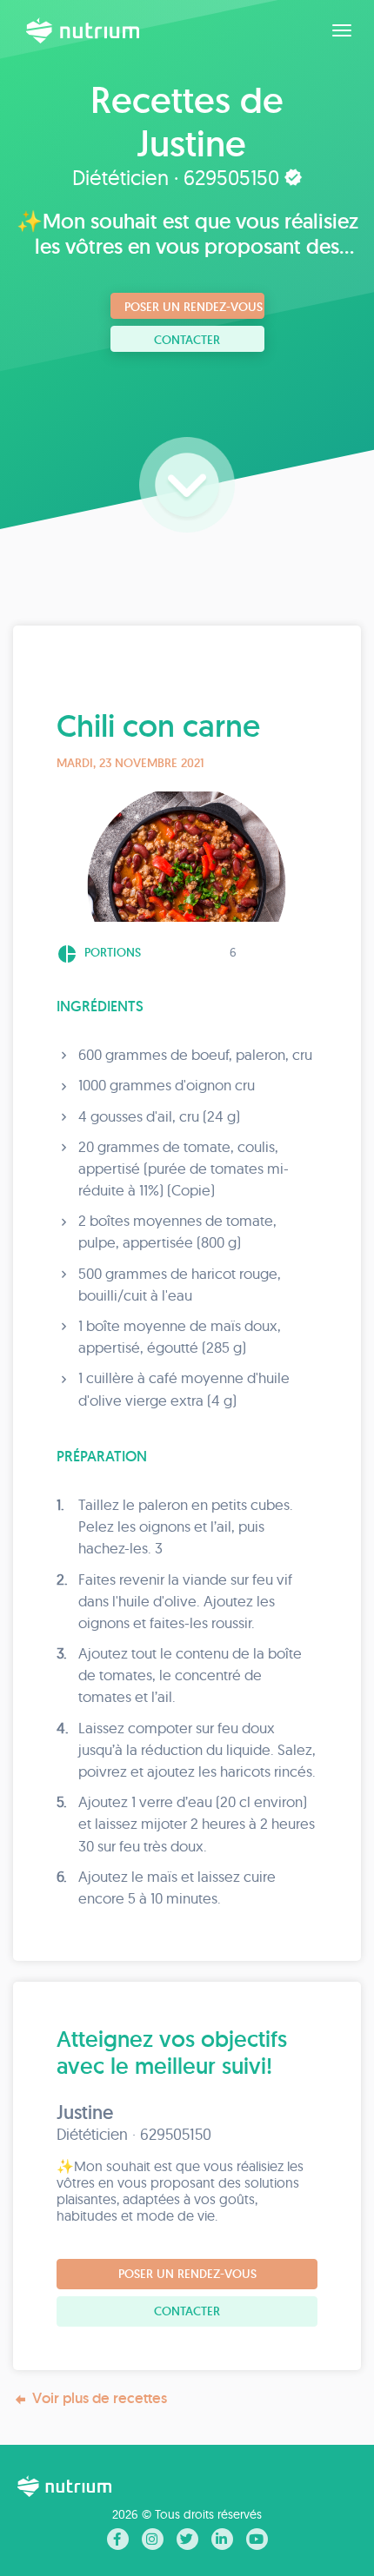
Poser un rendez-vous (194, 307)
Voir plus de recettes (100, 2398)
